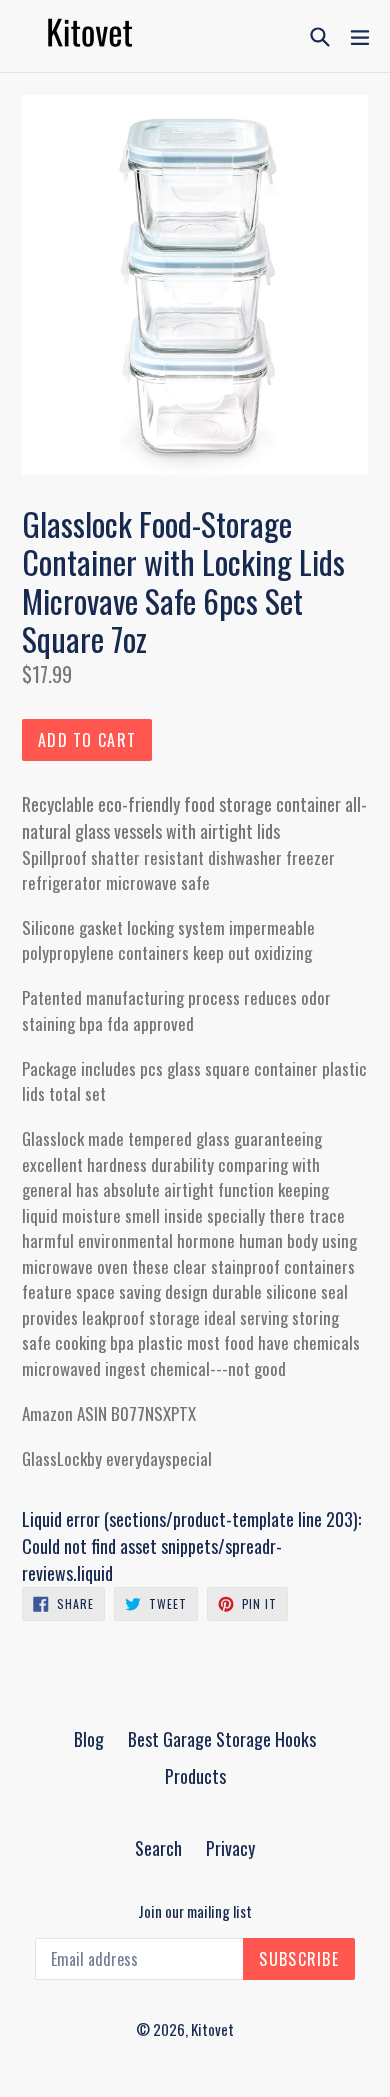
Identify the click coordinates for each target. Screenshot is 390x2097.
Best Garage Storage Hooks (222, 1739)
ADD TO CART (87, 740)
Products (195, 1776)
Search (158, 1848)
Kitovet (212, 2029)
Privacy (230, 1848)
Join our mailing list (195, 1911)
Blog (89, 1739)
